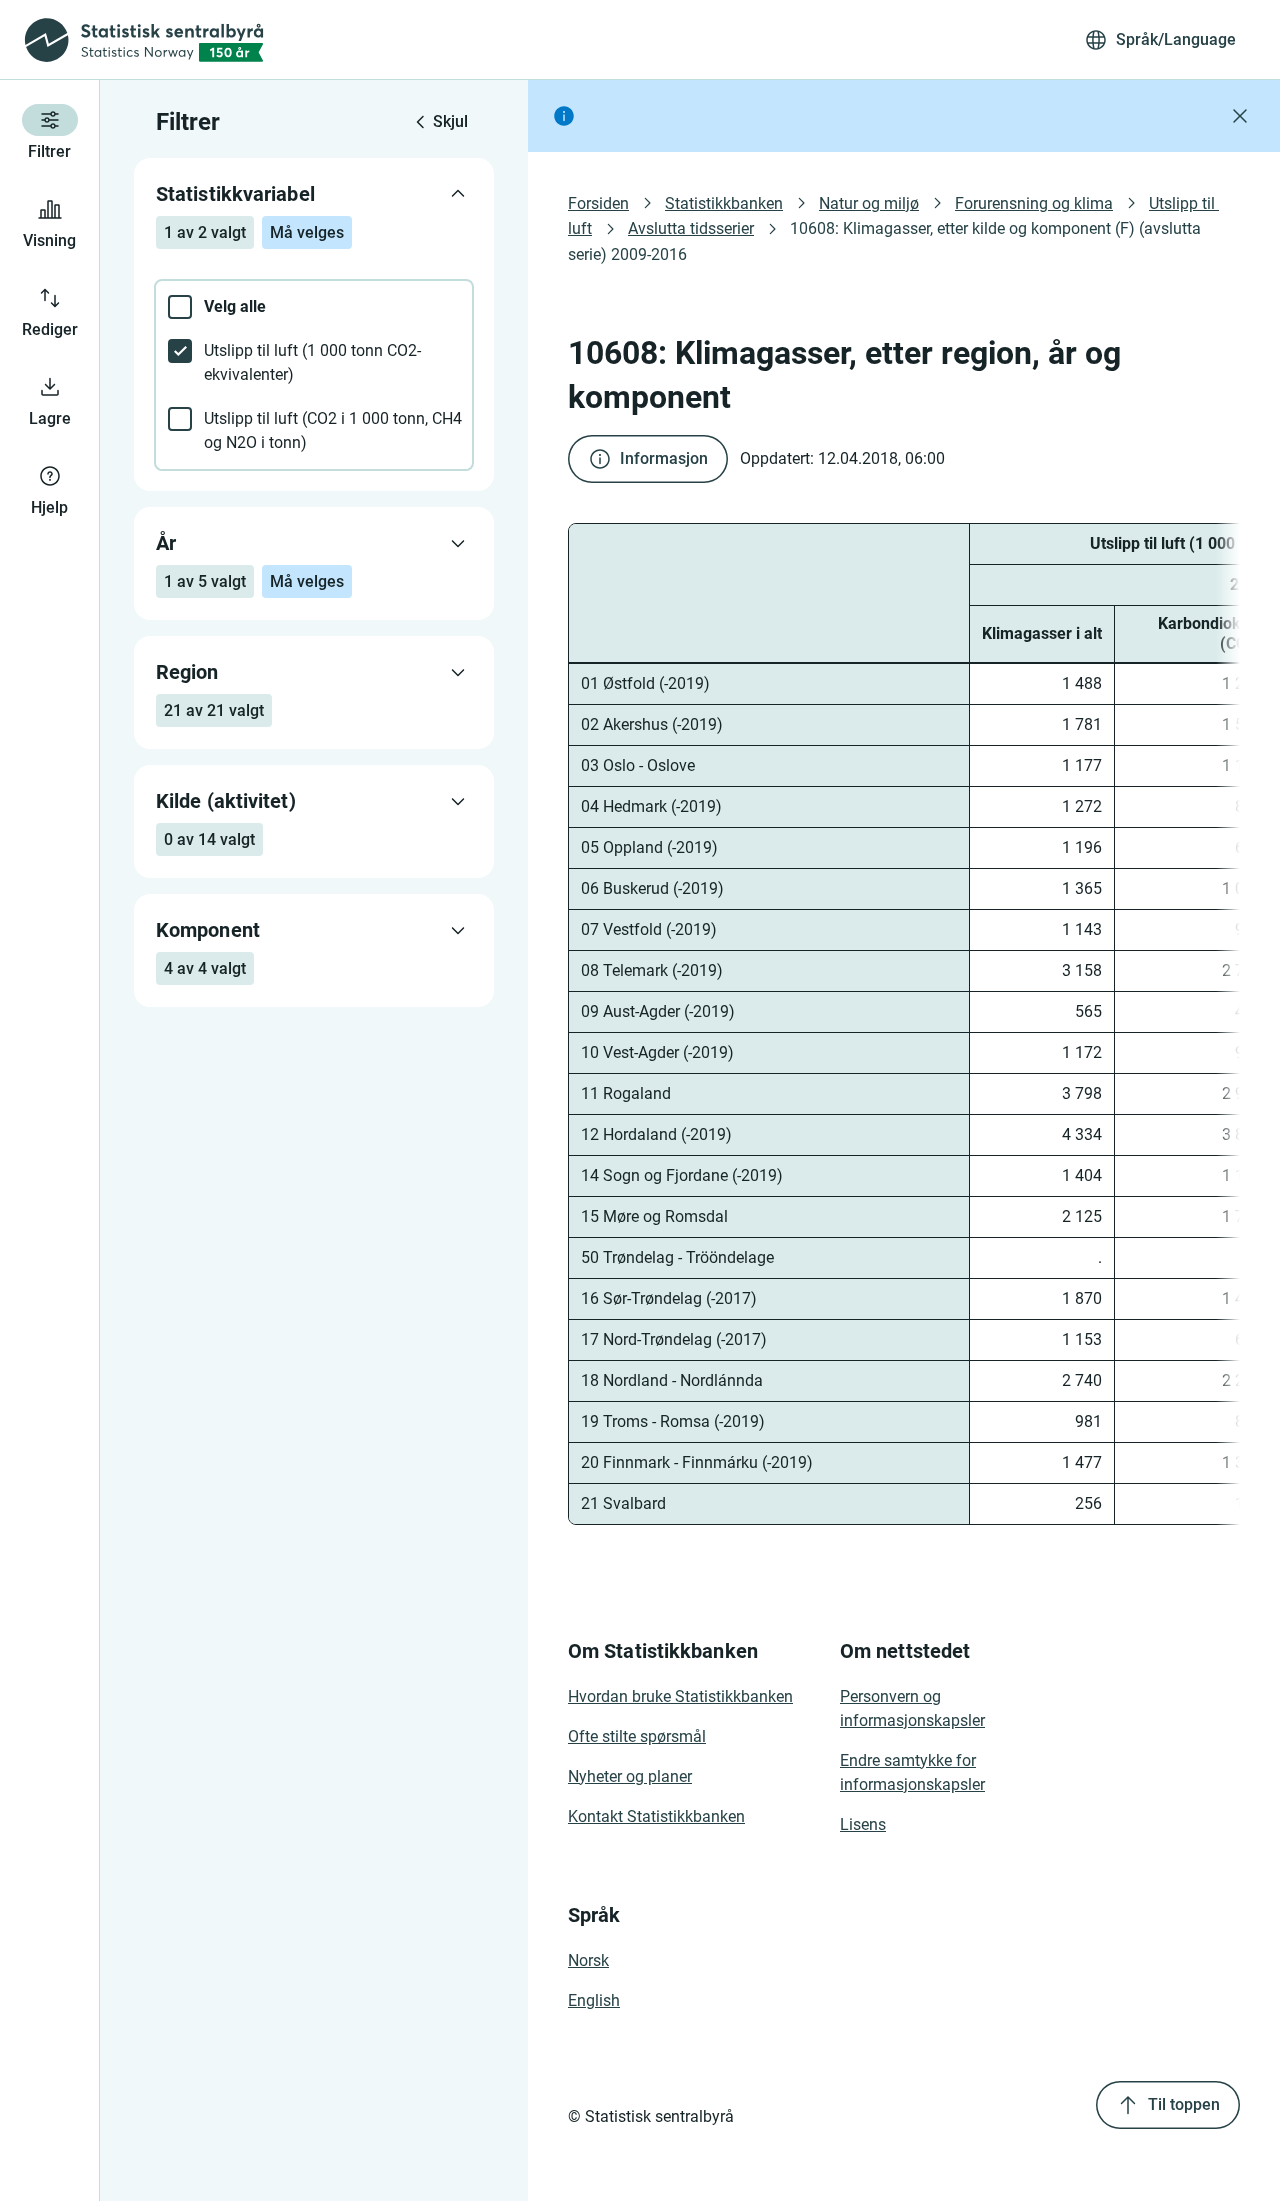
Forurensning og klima (1034, 203)
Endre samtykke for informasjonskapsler (912, 1772)
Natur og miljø (869, 203)
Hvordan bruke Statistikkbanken (680, 1696)
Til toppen (1184, 2104)
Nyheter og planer (630, 1776)
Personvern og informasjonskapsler (912, 1708)
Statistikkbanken (724, 203)
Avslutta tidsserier (691, 228)
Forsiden (598, 203)
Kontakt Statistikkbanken (656, 1816)
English (594, 2000)
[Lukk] (1240, 116)
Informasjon (664, 458)
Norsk (588, 1960)
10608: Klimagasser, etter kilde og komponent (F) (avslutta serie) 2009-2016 (886, 241)
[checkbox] (314, 307)
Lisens (863, 1824)
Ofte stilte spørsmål (637, 1736)
